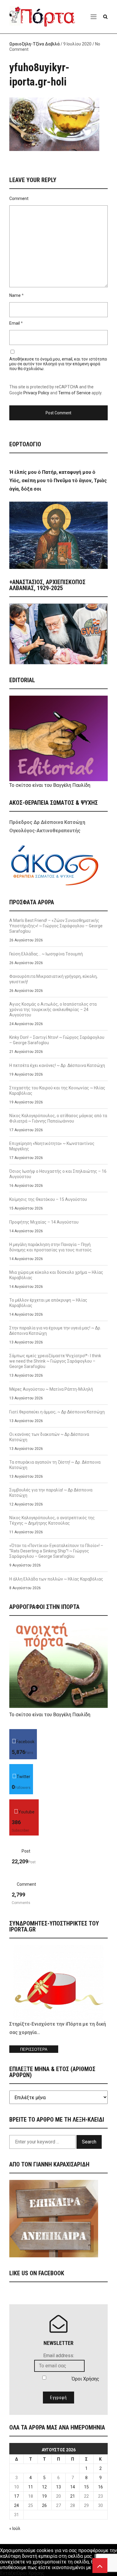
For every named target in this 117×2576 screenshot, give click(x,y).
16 (100, 2487)
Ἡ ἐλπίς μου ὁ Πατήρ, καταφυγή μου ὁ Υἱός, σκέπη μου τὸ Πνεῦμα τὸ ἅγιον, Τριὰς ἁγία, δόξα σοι (58, 481)
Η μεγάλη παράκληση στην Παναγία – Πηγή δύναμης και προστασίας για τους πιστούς (51, 1247)
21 (73, 2496)
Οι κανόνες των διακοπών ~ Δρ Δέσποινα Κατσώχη (49, 1437)
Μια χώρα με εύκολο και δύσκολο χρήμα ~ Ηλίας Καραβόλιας (56, 1275)
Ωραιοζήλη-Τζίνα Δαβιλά (34, 44)
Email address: (59, 2356)
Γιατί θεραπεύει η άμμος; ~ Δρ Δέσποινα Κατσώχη (57, 1412)
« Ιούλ (15, 2528)
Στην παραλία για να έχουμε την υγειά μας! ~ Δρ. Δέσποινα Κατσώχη (55, 1331)
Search (89, 2142)
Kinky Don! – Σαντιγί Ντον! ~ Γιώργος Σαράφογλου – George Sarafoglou (57, 1040)
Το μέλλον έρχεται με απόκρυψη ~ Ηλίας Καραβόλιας (48, 1303)
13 (58, 2487)
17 (16, 2496)
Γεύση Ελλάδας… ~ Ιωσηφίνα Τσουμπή (46, 954)
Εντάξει (8, 2573)
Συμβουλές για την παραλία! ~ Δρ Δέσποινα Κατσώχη (51, 1493)
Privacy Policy (36, 393)
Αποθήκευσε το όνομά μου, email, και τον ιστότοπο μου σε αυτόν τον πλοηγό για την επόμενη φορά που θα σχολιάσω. (58, 364)
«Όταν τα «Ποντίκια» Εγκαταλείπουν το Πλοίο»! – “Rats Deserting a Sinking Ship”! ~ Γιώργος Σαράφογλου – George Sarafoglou (56, 1551)
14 (73, 2487)
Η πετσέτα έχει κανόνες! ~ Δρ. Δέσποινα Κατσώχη (57, 1065)
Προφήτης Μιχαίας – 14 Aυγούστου (44, 1222)
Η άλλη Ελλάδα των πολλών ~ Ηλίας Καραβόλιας (56, 1579)
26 (44, 2505)
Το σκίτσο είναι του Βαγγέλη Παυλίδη (50, 785)
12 (44, 2487)
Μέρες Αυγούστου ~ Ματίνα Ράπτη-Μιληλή (51, 1389)
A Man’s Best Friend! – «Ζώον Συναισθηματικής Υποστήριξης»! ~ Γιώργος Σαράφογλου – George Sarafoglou (56, 926)
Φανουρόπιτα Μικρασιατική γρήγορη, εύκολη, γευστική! (53, 979)
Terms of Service (74, 393)
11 (31, 2487)
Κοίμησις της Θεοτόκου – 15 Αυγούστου (48, 1199)
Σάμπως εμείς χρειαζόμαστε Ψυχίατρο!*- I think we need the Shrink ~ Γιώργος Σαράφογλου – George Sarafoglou (55, 1361)
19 (44, 2496)
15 (86, 2487)
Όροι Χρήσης (85, 2379)
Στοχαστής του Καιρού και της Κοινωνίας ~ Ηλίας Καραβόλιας (57, 1091)
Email (15, 323)
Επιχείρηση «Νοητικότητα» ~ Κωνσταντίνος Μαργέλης (52, 1146)
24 (16, 2505)
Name (15, 295)
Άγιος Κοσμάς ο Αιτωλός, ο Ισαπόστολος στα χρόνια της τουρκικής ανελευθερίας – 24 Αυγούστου (53, 1010)
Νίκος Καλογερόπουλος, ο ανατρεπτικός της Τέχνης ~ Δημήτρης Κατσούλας (52, 1520)
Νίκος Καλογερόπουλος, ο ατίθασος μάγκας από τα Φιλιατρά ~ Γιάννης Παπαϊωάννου (58, 1118)
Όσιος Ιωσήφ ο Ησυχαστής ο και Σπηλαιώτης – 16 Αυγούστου (58, 1174)
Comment (19, 198)
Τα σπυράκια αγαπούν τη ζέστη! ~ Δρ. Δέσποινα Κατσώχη (55, 1465)
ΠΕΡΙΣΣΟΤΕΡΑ (34, 2049)
